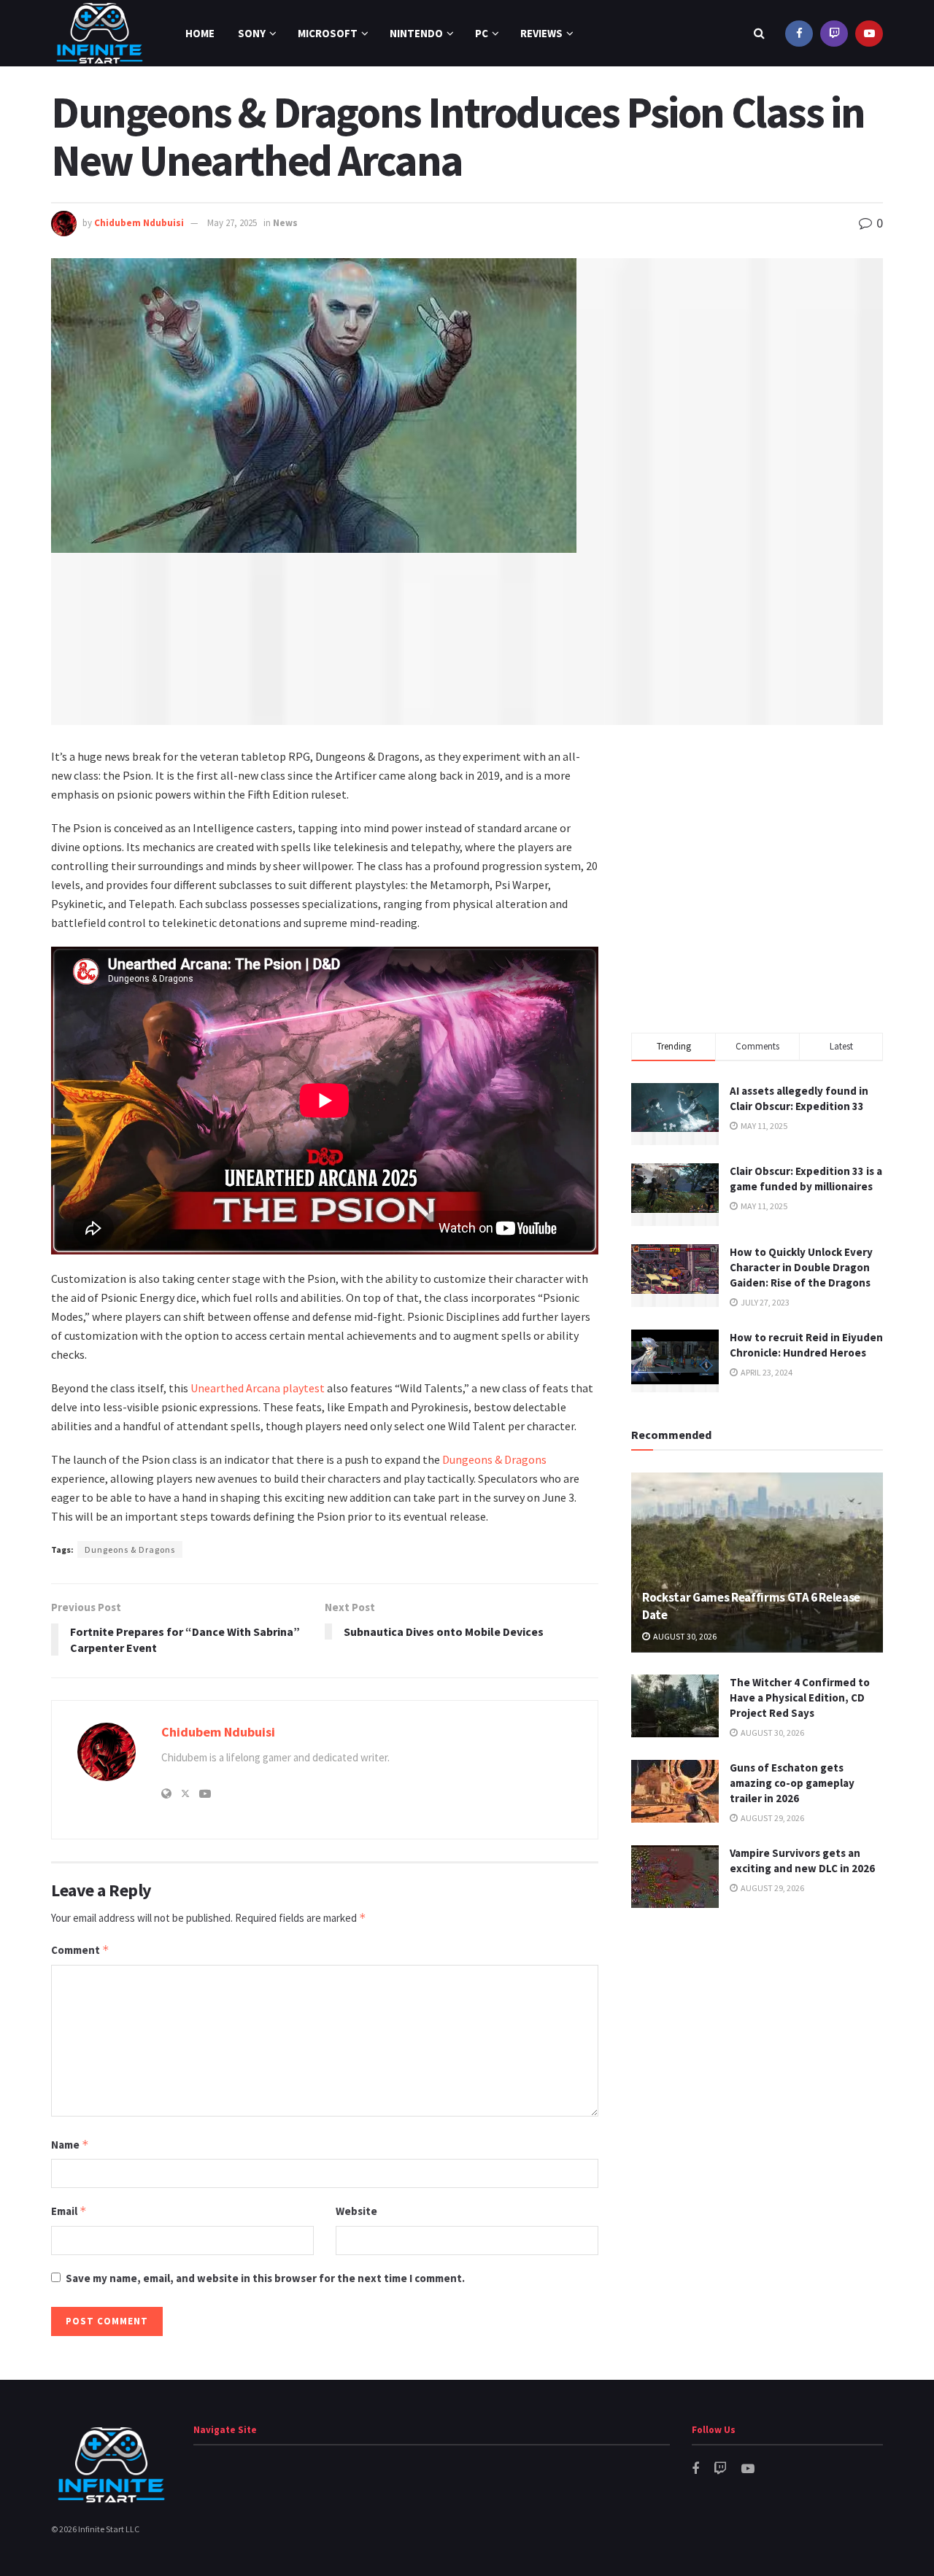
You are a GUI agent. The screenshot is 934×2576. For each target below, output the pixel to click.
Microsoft (328, 33)
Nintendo (416, 33)
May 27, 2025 (232, 223)
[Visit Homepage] (100, 33)
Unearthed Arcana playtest (258, 1388)
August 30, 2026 (684, 1636)
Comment (80, 1950)
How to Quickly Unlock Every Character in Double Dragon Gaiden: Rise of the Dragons (801, 1267)
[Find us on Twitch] (834, 33)
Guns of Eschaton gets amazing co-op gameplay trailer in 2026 (792, 1783)
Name (70, 2145)
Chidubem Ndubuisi (139, 223)
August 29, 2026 (772, 1818)
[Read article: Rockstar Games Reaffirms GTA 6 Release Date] (757, 1563)
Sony (252, 33)
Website (356, 2211)
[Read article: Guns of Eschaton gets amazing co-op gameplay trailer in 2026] (675, 1791)
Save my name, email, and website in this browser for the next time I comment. (265, 2278)
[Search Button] (759, 33)
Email (69, 2211)
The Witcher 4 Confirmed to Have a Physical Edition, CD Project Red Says (800, 1698)
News (285, 223)
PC (482, 33)
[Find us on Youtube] (869, 33)
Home (200, 33)
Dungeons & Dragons (494, 1459)
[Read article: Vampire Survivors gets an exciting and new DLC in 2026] (675, 1877)
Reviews (541, 33)
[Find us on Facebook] (799, 33)
